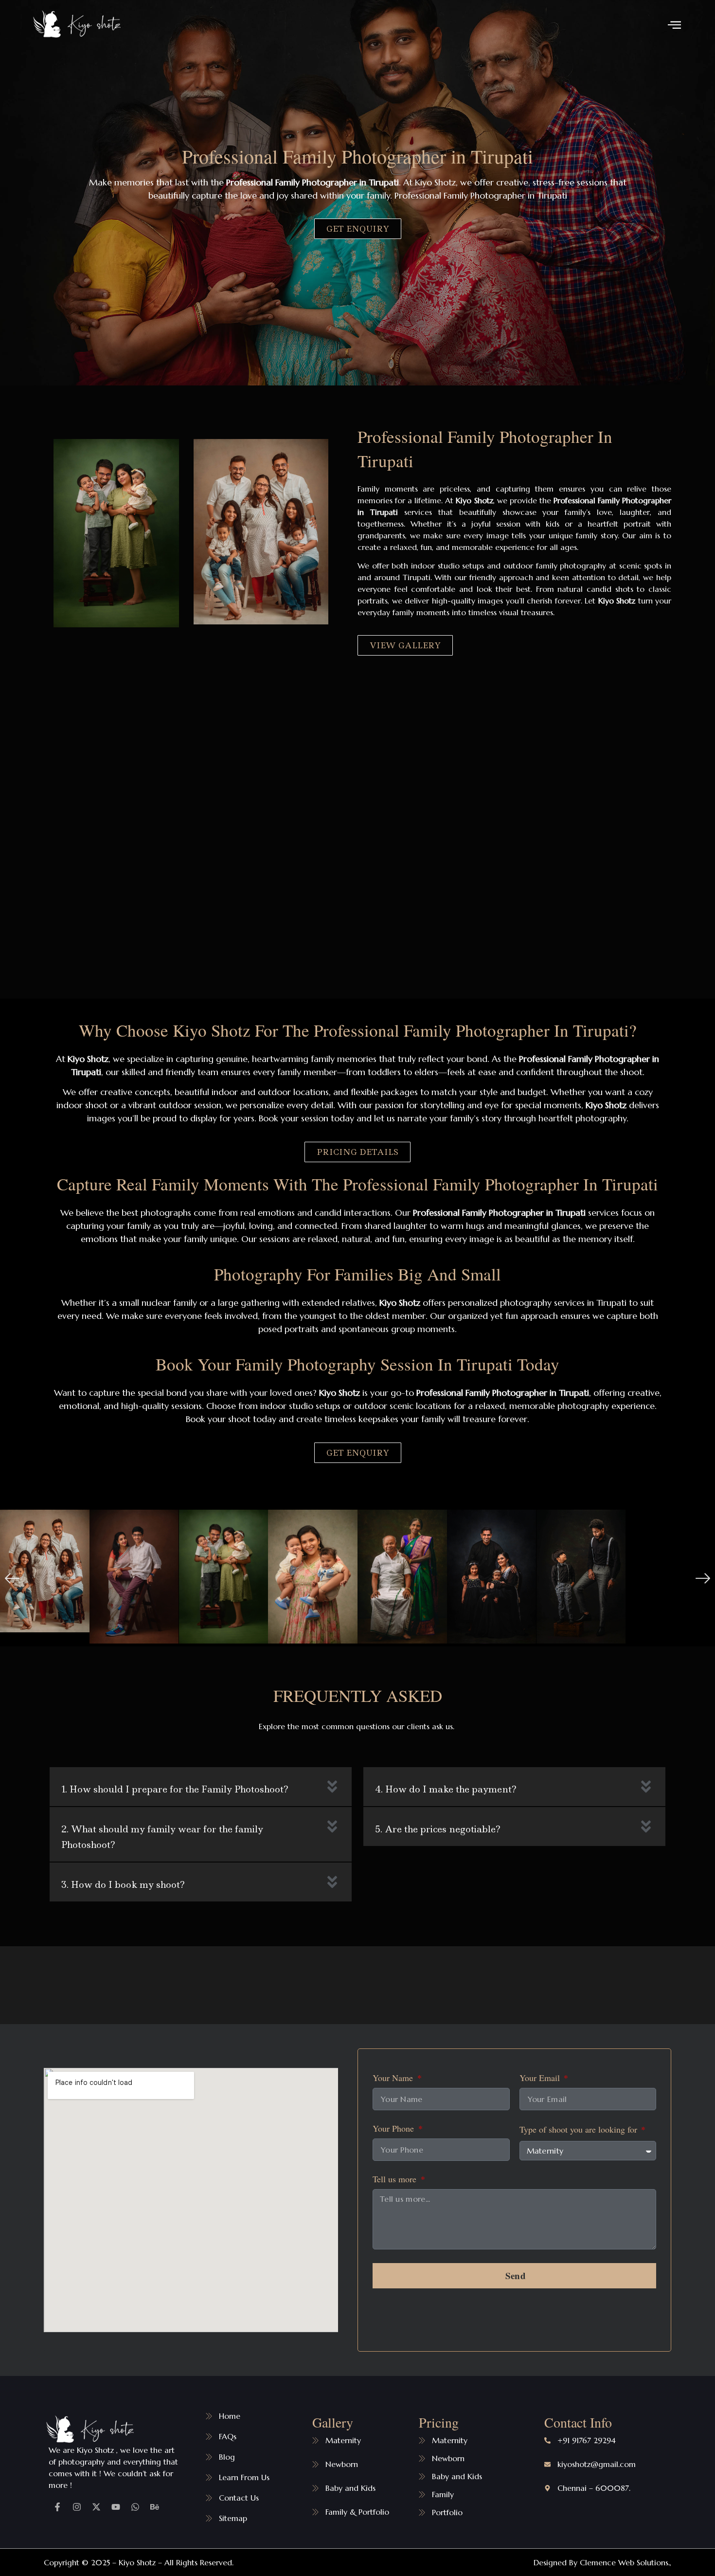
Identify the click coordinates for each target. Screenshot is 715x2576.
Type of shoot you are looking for (580, 2130)
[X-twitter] (96, 2507)
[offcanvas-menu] (674, 25)
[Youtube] (116, 2507)
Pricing (439, 2422)
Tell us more (396, 2180)
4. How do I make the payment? (446, 1789)
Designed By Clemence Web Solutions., (602, 2562)
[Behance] (155, 2507)
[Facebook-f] (57, 2507)
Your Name (394, 2078)
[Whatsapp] (135, 2507)
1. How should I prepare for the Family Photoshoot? (175, 1789)
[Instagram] (77, 2507)
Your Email (541, 2078)
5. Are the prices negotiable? (438, 1829)
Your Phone (394, 2129)
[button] (12, 1578)
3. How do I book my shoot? (123, 1885)
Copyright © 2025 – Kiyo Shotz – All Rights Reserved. (139, 2562)
